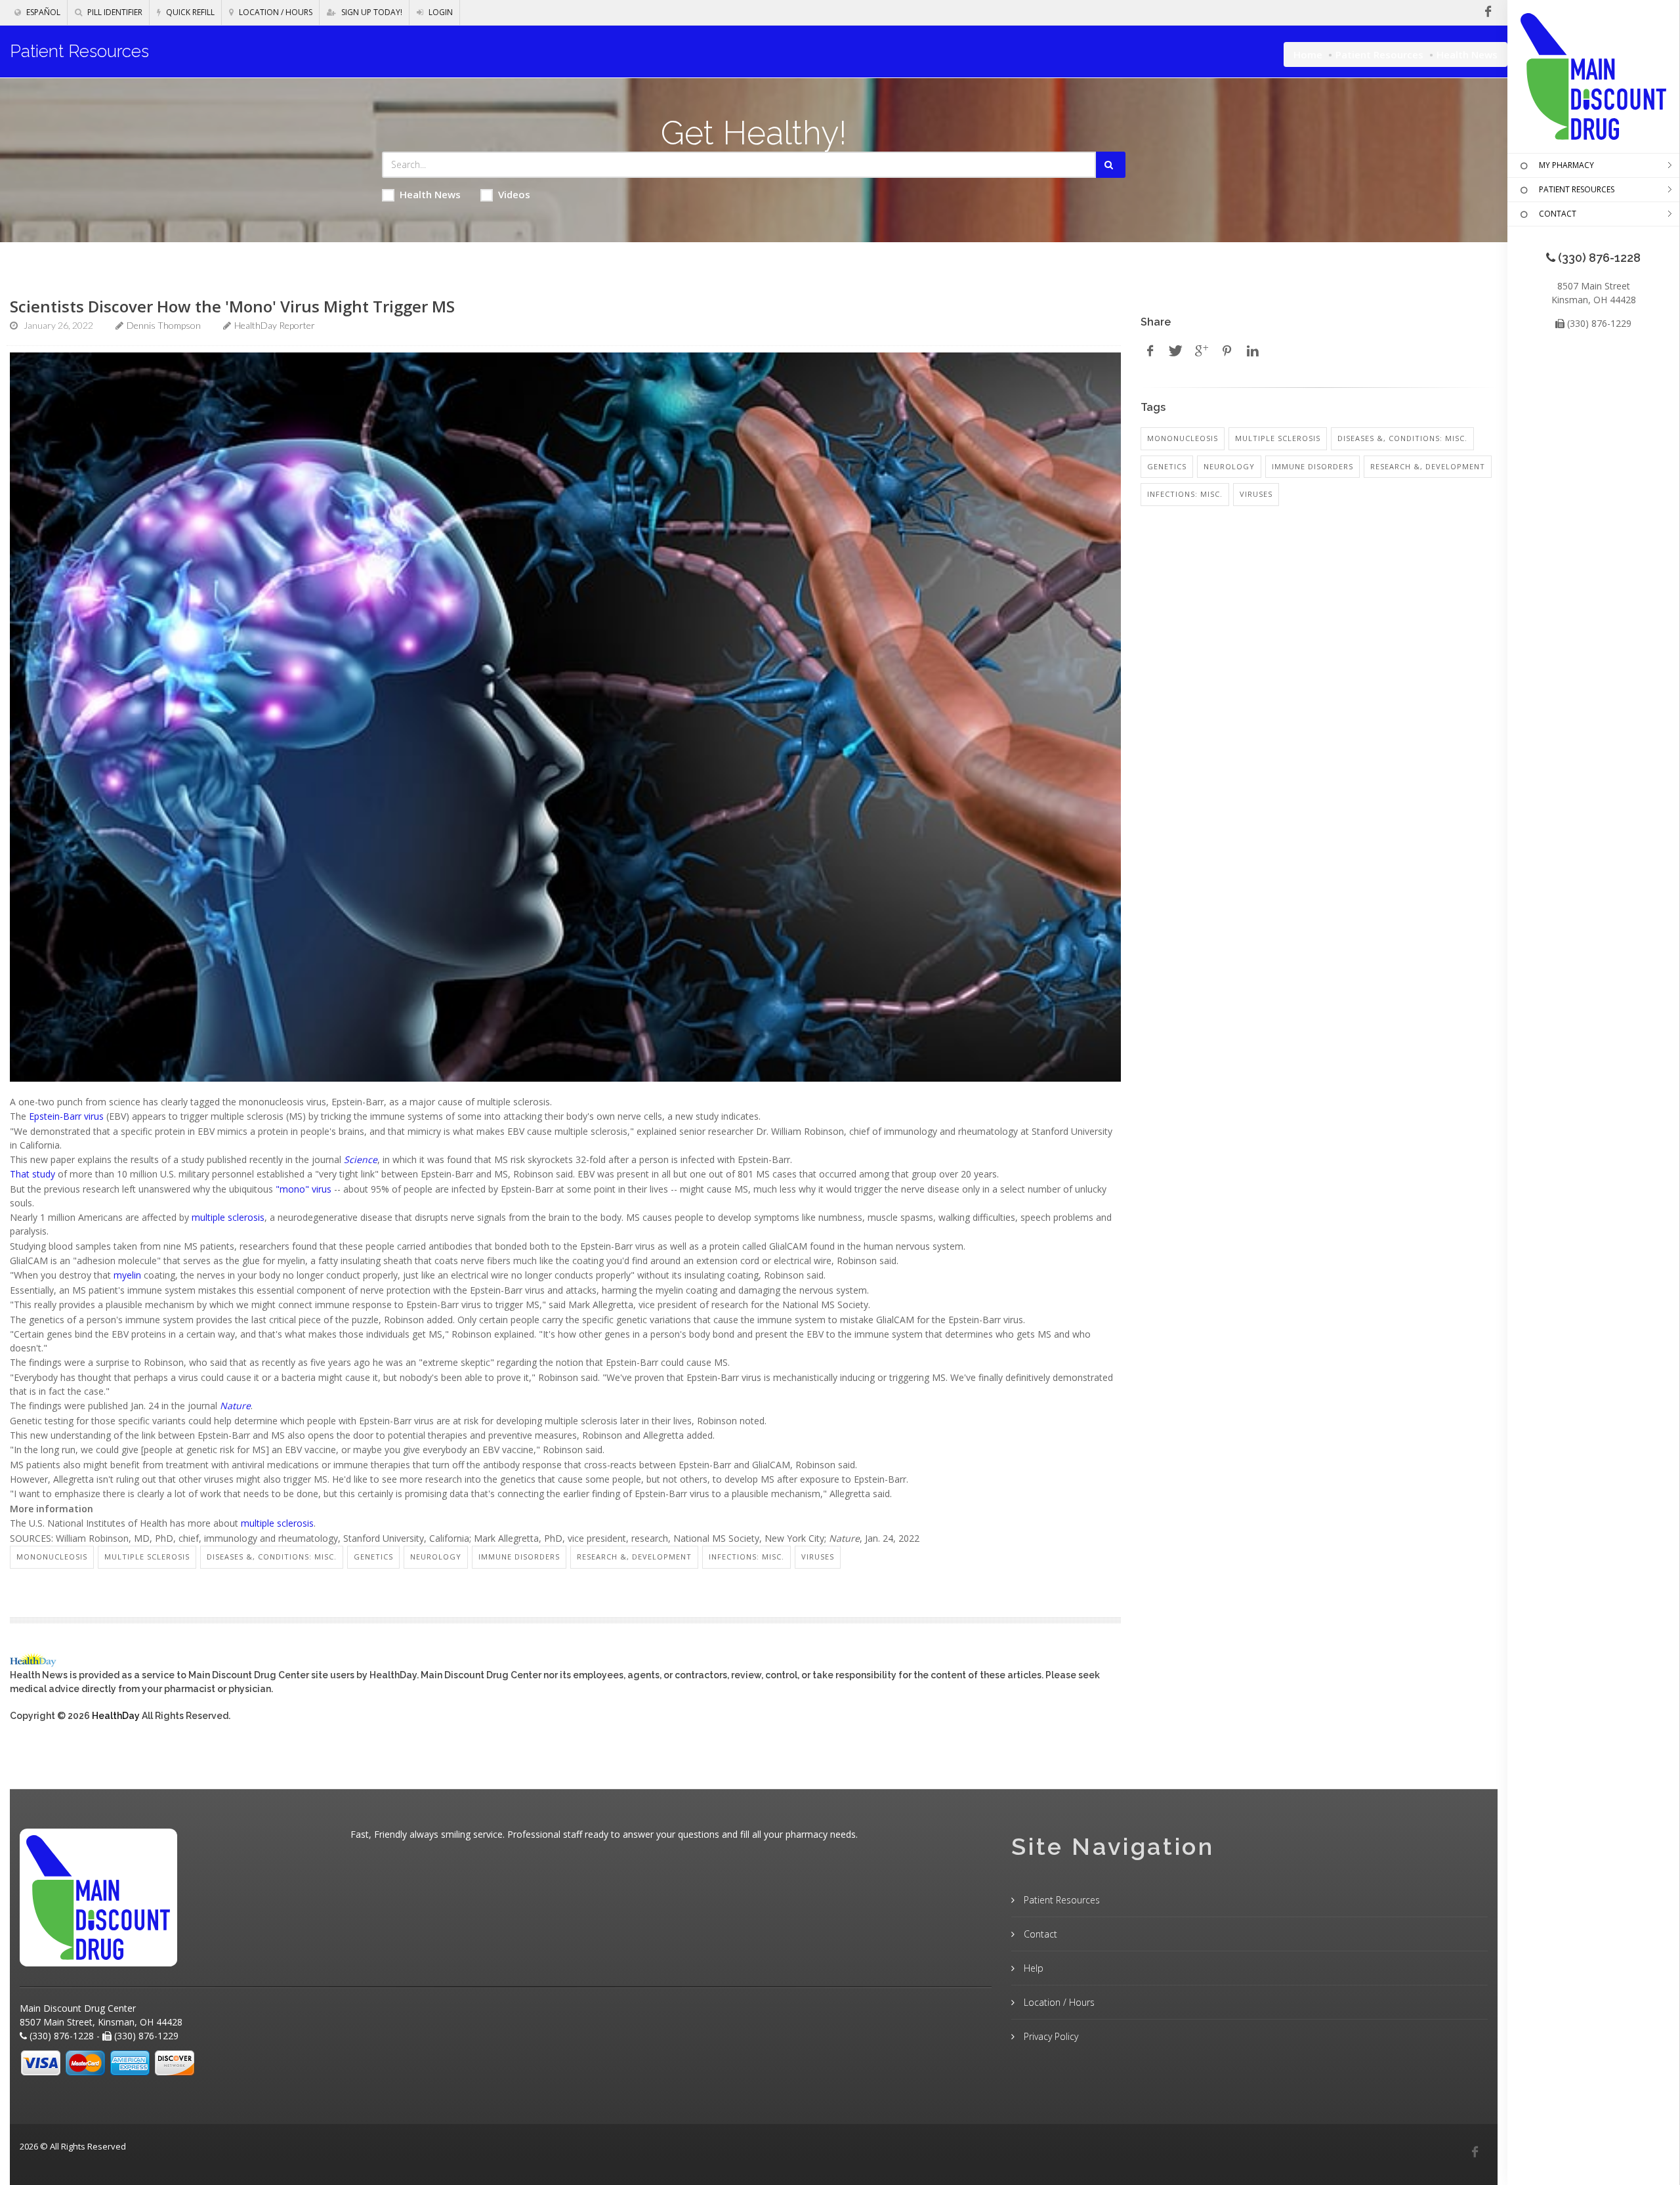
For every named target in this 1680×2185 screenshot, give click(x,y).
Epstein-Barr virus (68, 1116)
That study (32, 1174)
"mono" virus (304, 1189)
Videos (514, 194)
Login (440, 12)
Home (1308, 54)
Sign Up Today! (371, 12)
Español (42, 12)
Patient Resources (1379, 54)
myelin (129, 1275)
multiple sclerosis (228, 1217)
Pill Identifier (114, 12)
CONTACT (1558, 214)
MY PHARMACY (1566, 165)
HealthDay (116, 1716)
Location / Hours (275, 12)
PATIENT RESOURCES (1577, 189)
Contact (1039, 1934)
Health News (430, 194)
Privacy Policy (1050, 2036)
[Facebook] (1475, 2152)
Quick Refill (189, 12)
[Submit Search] (1111, 165)
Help (1032, 1968)
